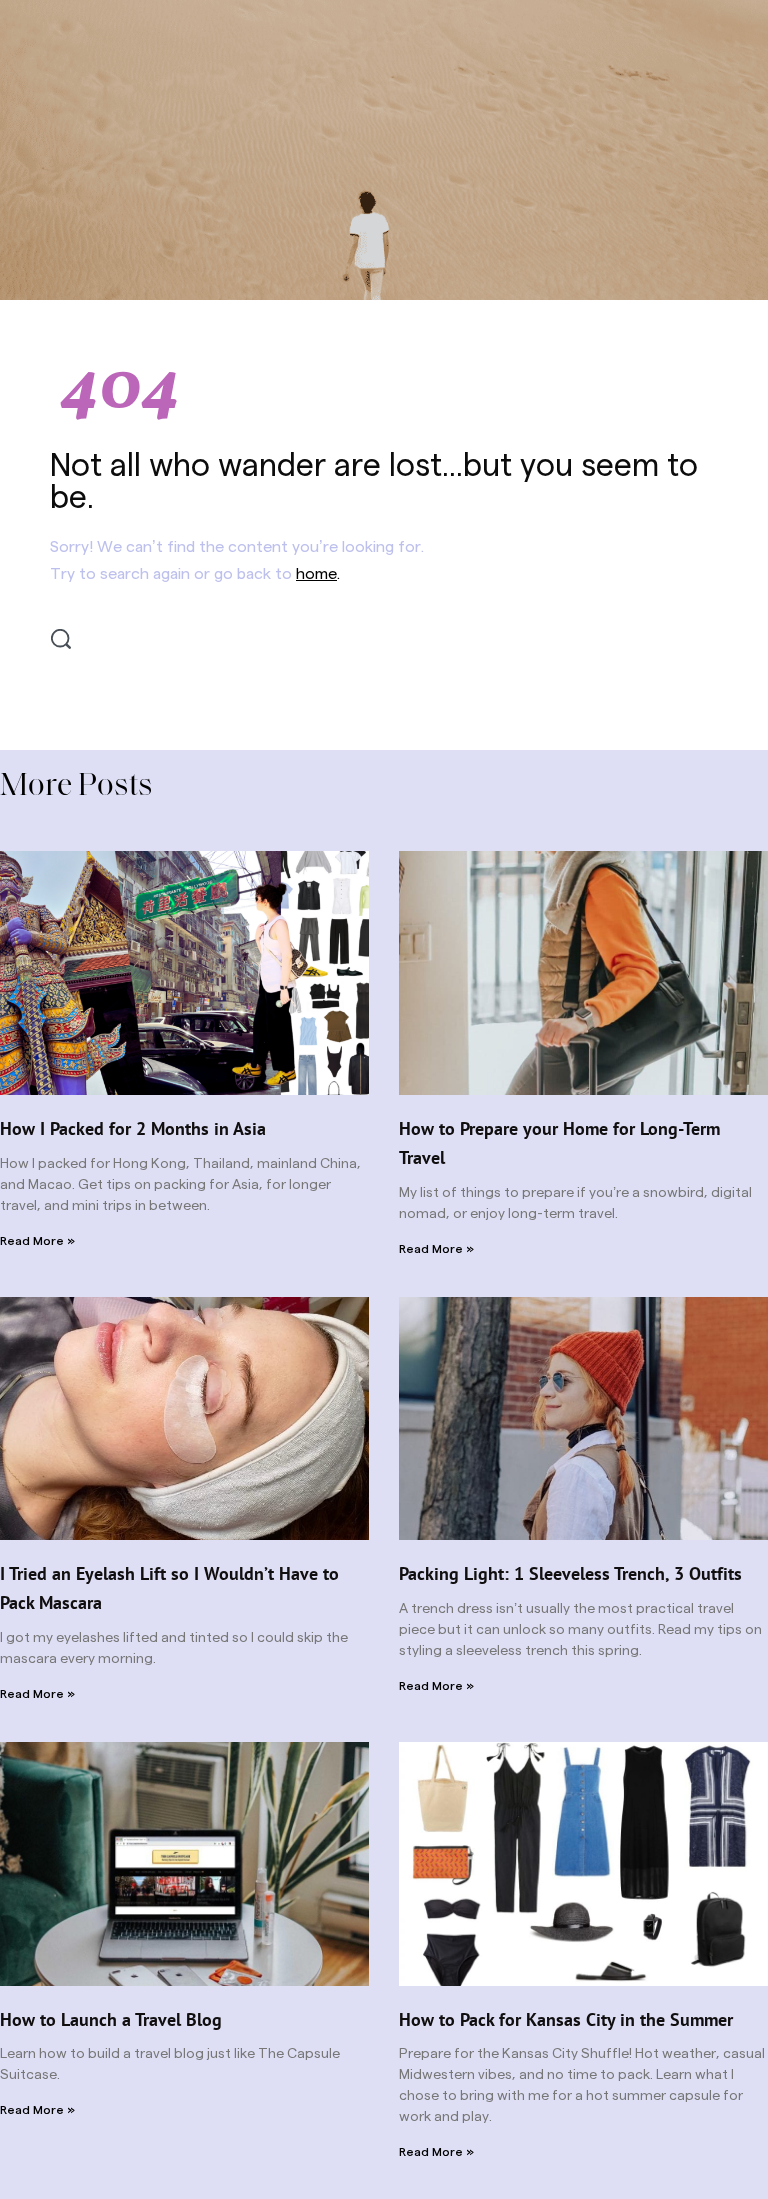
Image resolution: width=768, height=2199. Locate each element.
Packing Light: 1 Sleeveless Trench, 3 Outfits (570, 1573)
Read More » (37, 1241)
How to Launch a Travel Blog (111, 2019)
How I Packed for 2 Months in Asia (133, 1128)
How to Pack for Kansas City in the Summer (566, 2019)
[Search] (61, 639)
